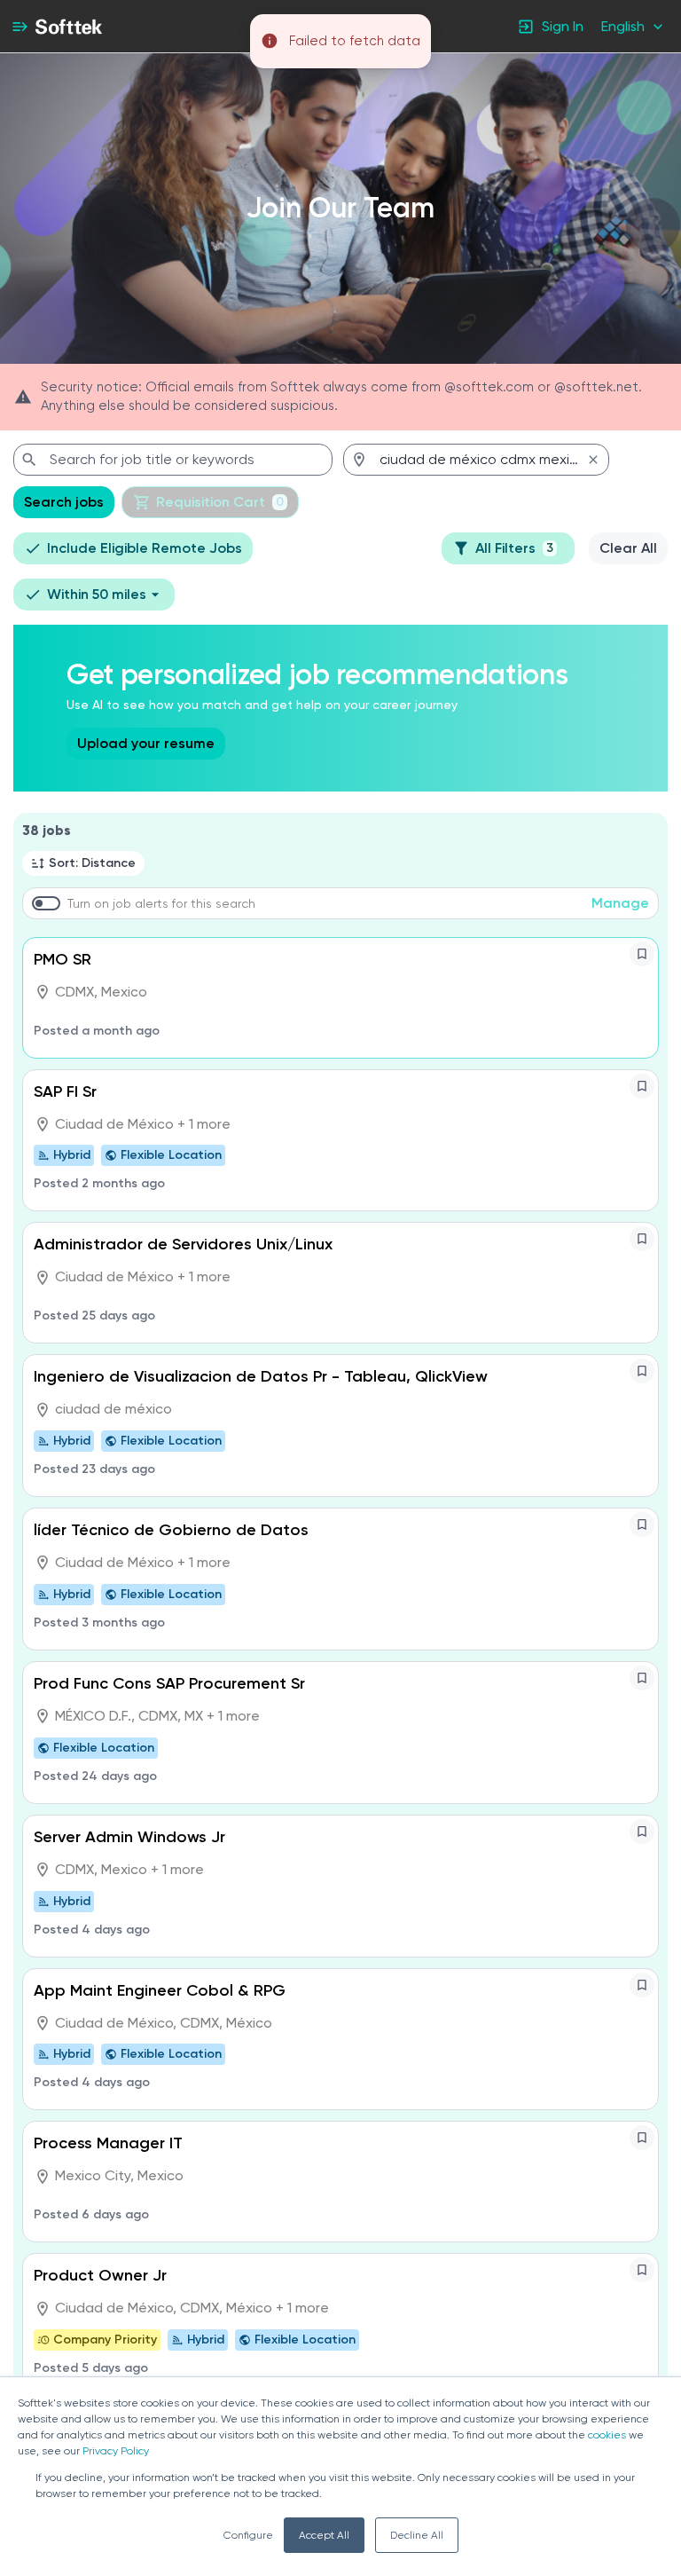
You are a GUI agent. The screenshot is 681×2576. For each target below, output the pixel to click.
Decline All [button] (417, 2535)
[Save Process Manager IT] (642, 2138)
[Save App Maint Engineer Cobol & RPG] (642, 1985)
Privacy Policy (116, 2451)
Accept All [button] (324, 2535)
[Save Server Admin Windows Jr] (642, 1832)
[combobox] (173, 460)
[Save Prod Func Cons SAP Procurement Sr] (642, 1678)
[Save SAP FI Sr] (642, 1086)
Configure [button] (248, 2535)
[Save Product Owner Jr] (642, 2270)
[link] (69, 27)
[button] (634, 26)
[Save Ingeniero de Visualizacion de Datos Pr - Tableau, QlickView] (642, 1371)
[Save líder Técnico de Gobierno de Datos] (642, 1524)
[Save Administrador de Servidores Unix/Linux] (642, 1239)
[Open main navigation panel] (20, 26)
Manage (620, 903)
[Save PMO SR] (642, 954)
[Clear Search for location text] (593, 460)
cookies (607, 2435)
